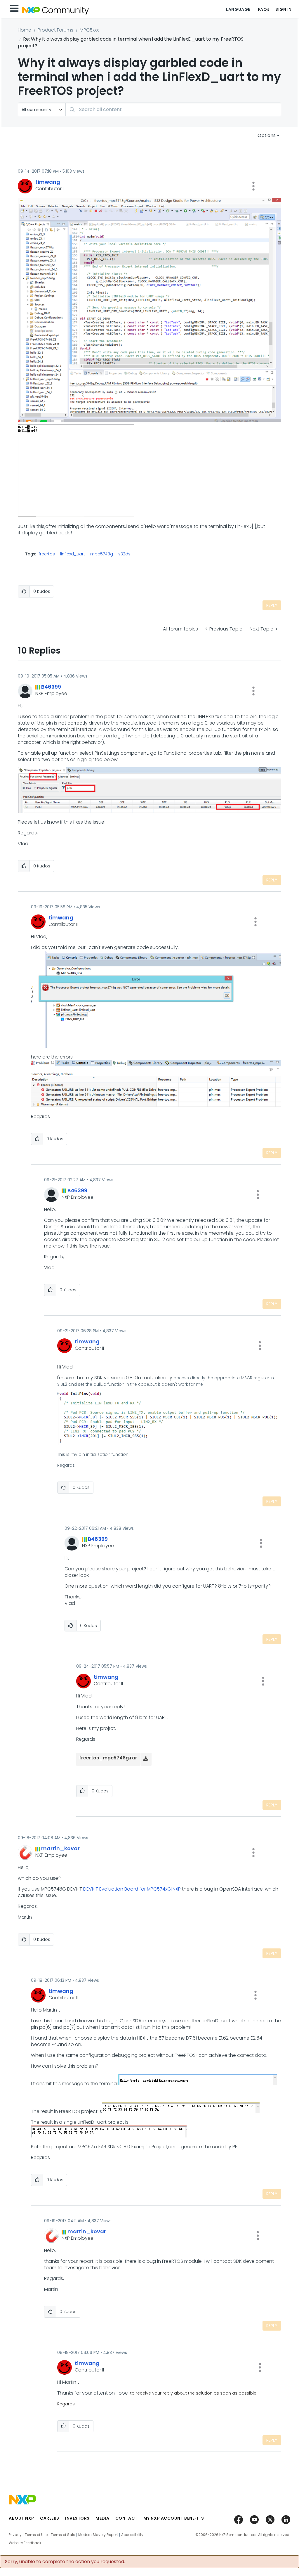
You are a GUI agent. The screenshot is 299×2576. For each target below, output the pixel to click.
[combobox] (173, 109)
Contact (126, 2518)
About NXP (21, 2518)
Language (238, 9)
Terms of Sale (63, 2535)
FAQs (264, 9)
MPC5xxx (89, 30)
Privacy (15, 2535)
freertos (47, 554)
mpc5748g (102, 554)
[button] (253, 186)
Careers (50, 2518)
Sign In (284, 9)
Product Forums (55, 30)
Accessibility (132, 2535)
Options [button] (267, 135)
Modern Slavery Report (98, 2535)
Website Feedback (25, 2543)
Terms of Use (36, 2535)
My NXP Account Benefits (174, 2518)
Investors (77, 2518)
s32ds (124, 554)
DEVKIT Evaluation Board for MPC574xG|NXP (132, 1889)
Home (25, 30)
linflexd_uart (73, 554)
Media (102, 2518)
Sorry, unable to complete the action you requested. (65, 2562)
